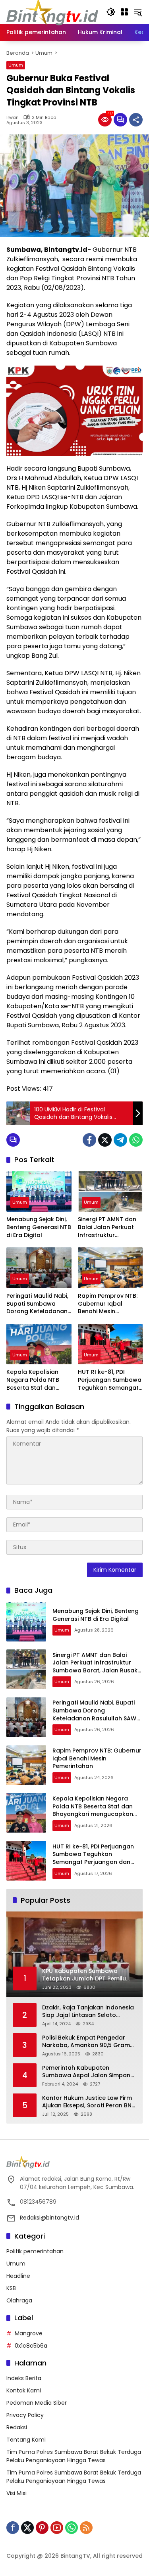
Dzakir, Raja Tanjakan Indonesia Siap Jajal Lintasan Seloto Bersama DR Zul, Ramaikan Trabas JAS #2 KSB (88, 2012)
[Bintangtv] (52, 11)
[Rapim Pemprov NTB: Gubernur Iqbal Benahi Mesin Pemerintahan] (110, 1268)
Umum (16, 65)
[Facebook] (89, 1140)
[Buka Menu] (124, 12)
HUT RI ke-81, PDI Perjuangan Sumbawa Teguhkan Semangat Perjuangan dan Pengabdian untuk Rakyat (110, 1380)
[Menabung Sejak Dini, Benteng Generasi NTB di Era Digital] (39, 1192)
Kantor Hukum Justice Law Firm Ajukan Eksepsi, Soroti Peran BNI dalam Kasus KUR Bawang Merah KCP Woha (88, 2102)
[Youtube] (57, 2528)
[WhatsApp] (136, 1140)
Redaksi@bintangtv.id (49, 2218)
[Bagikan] (136, 120)
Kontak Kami (24, 2390)
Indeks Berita (24, 2378)
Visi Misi (16, 2493)
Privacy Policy (25, 2415)
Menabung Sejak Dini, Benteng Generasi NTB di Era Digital (39, 1227)
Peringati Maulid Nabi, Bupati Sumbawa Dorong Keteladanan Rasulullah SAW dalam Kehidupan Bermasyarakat (37, 1304)
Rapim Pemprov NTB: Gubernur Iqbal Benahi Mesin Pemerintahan (108, 1304)
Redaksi (17, 2427)
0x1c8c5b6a (31, 2346)
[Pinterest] (42, 2528)
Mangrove (29, 2333)
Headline (18, 2276)
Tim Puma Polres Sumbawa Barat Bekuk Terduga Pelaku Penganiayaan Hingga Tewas (74, 2456)
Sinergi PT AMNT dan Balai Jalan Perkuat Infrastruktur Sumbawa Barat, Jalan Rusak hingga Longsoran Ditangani (108, 1227)
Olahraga (19, 2300)
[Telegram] (120, 1140)
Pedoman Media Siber (37, 2403)
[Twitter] (105, 1140)
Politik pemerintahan (35, 2251)
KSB (11, 2288)
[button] (111, 12)
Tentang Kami (26, 2440)
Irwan (13, 118)
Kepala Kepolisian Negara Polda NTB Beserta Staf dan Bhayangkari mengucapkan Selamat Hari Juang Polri (35, 1380)
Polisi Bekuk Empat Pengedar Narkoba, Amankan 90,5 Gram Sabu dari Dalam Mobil (86, 2042)
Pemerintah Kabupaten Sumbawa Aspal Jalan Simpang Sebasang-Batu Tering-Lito (88, 2072)
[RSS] (86, 2528)
